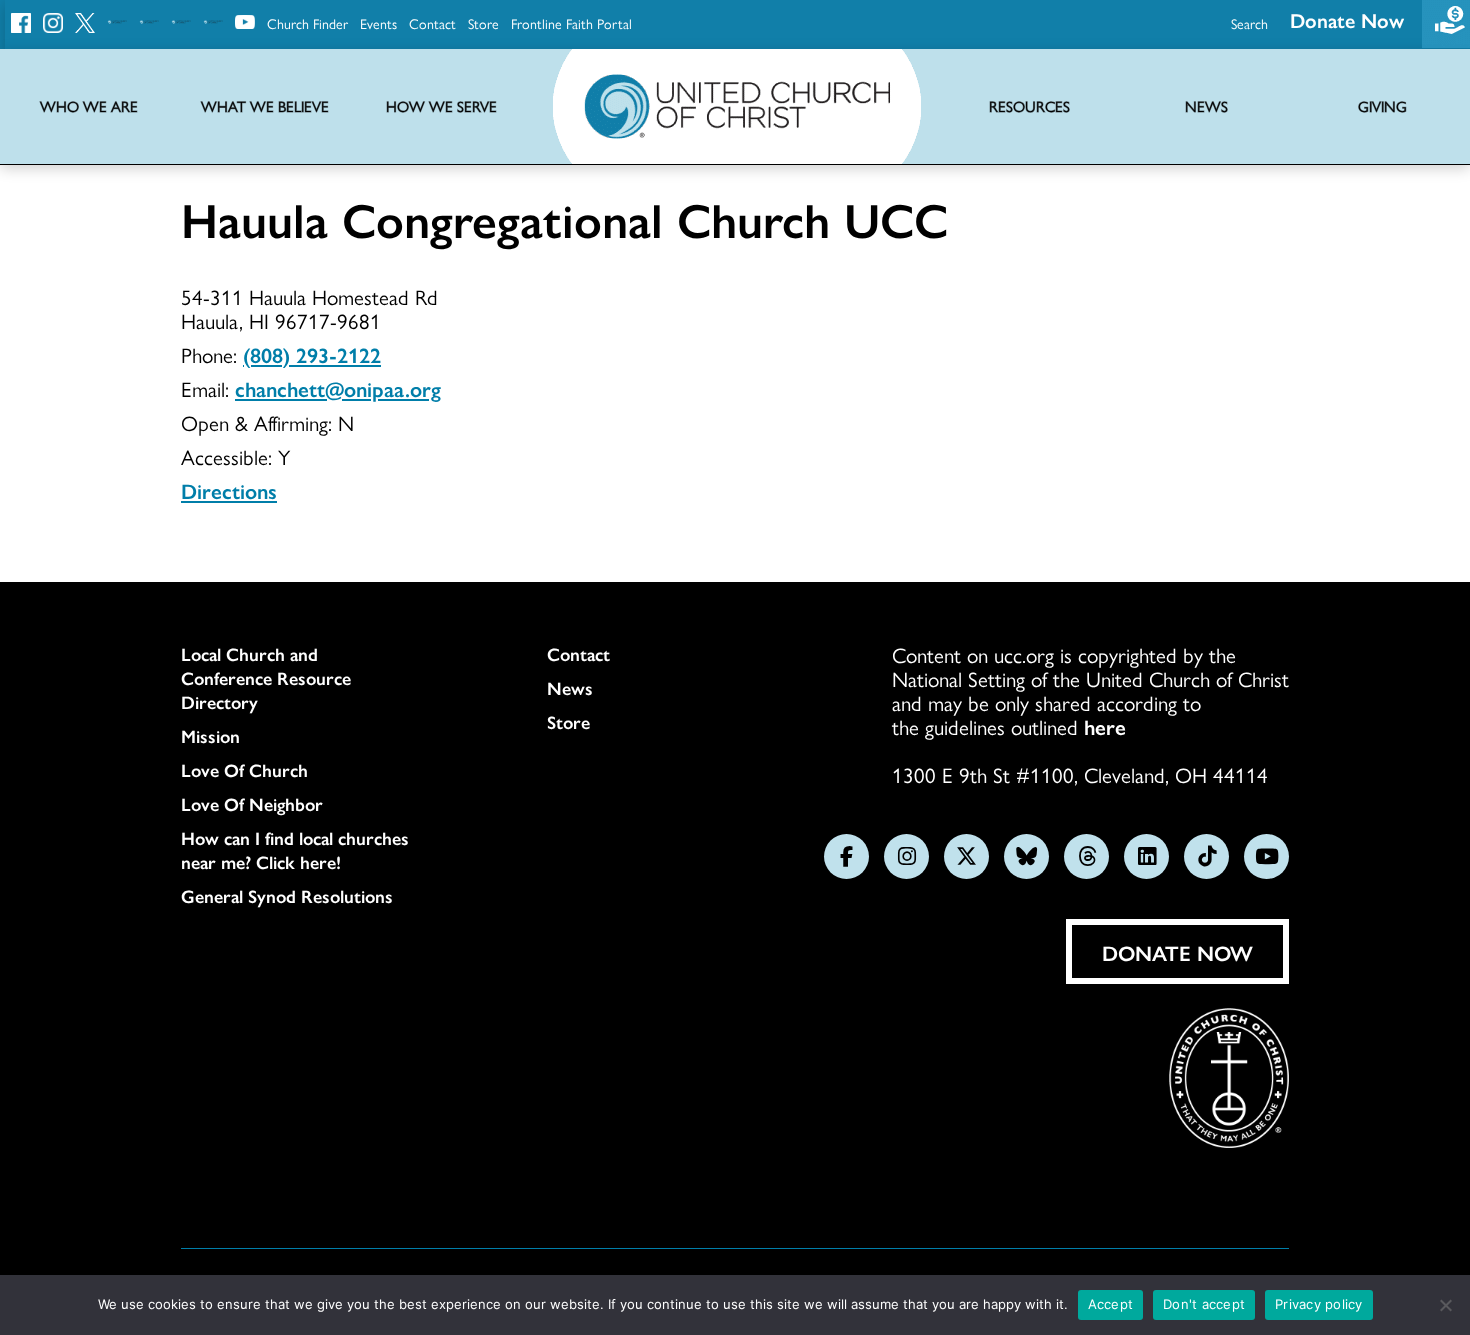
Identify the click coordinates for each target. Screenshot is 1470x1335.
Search (1249, 23)
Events (378, 23)
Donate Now (1347, 19)
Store (483, 23)
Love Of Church (244, 770)
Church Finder (307, 23)
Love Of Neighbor (252, 804)
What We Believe (265, 106)
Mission (210, 736)
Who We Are (89, 106)
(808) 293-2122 (312, 354)
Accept (1111, 1304)
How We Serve (441, 106)
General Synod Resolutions (287, 896)
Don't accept (1204, 1304)
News (570, 688)
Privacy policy (1319, 1304)
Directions (229, 490)
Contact (432, 23)
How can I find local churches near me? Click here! (295, 850)
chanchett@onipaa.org (338, 388)
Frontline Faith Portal (571, 23)
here (1105, 726)
